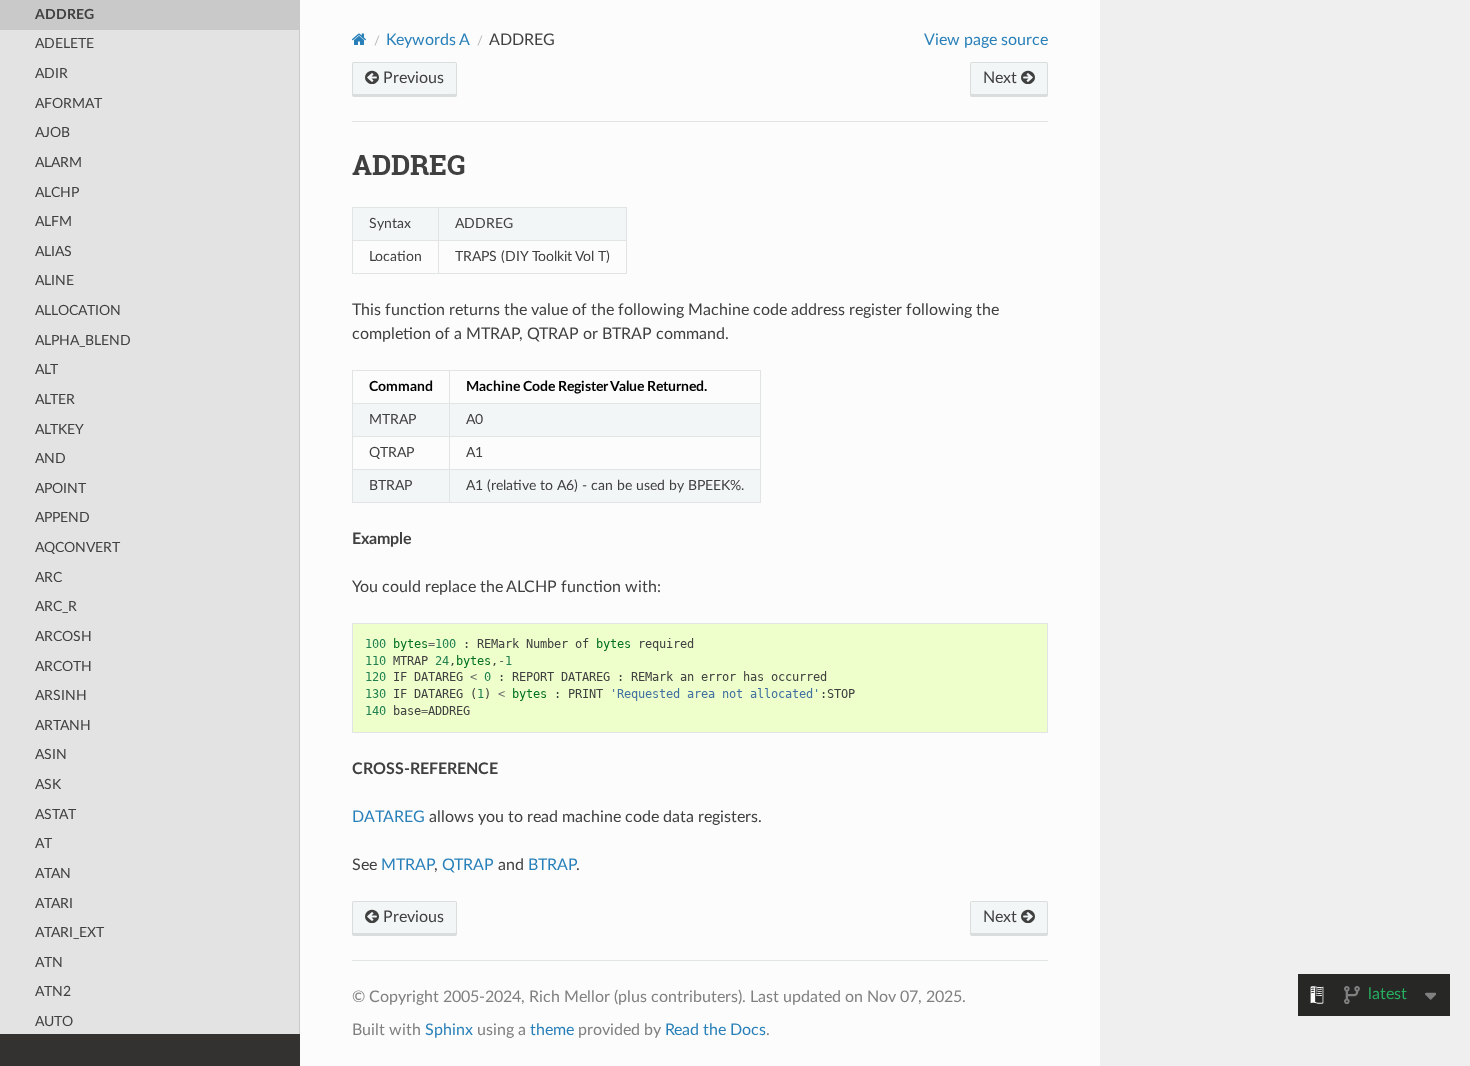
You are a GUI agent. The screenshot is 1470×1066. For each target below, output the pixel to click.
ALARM (58, 162)
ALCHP (57, 192)
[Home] (359, 39)
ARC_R (56, 606)
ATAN (53, 873)
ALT (46, 369)
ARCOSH (63, 636)
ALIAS (53, 251)
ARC (48, 577)
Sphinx (449, 1030)
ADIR (51, 73)
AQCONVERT (77, 547)
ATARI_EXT (69, 932)
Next (1002, 78)
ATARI (54, 903)
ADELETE (64, 43)
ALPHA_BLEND (83, 340)
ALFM (53, 221)
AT (43, 843)
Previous (411, 78)
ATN (49, 962)
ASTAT (55, 814)
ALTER (55, 399)
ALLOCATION (78, 310)
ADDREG (64, 14)
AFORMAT (68, 103)
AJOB (52, 132)
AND (50, 458)
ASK (48, 784)
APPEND (62, 517)
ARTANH (63, 725)
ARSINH (61, 695)
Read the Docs (715, 1030)
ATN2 (53, 991)
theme (552, 1030)
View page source (986, 40)
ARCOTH (63, 666)
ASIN (51, 754)
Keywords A (428, 40)
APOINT (60, 488)
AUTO (54, 1021)
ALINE (54, 280)
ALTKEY (59, 429)
